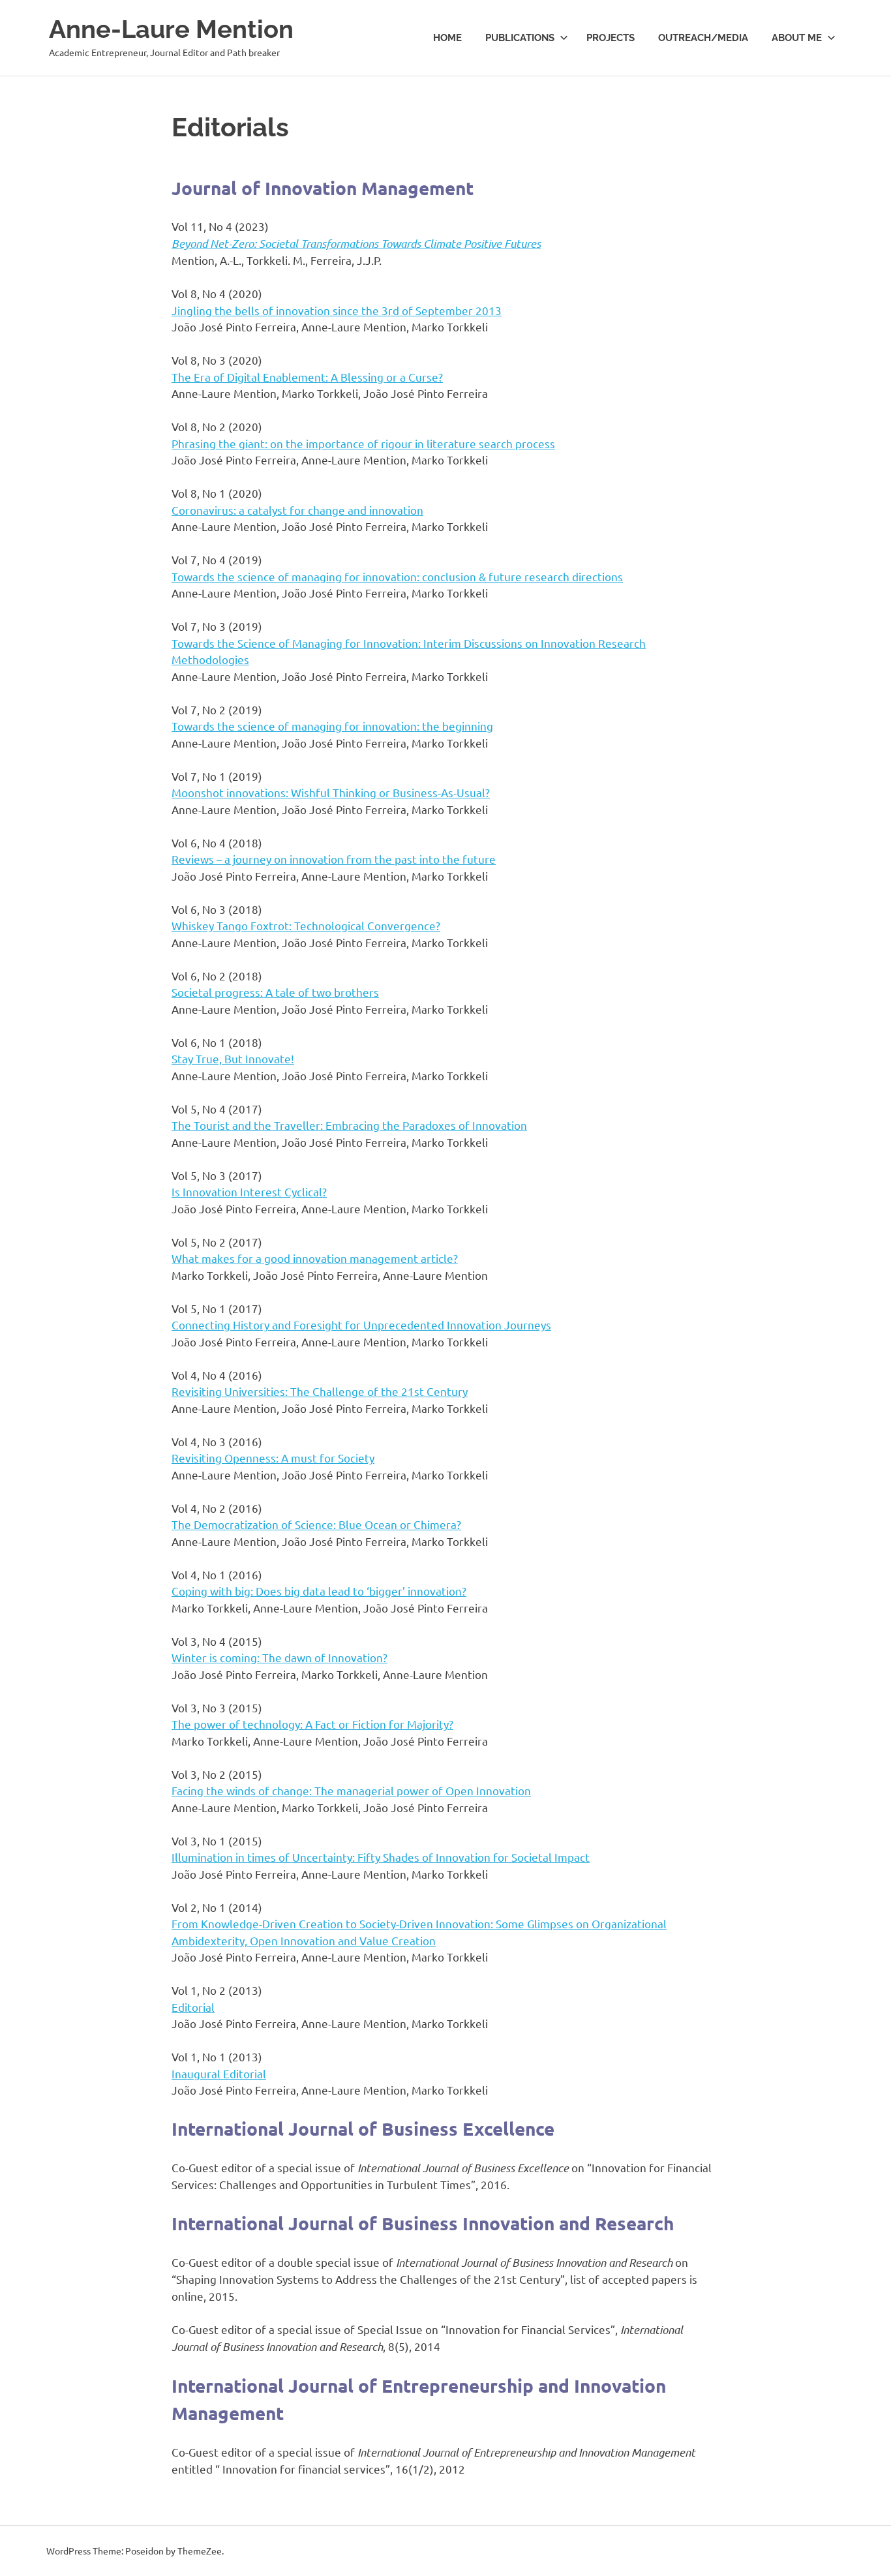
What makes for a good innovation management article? (315, 1258)
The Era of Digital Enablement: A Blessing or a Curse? (307, 377)
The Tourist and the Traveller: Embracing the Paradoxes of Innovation (349, 1125)
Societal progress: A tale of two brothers (275, 992)
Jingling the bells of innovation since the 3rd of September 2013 (337, 310)
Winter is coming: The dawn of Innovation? (279, 1657)
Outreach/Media (703, 38)
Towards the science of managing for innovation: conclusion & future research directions (397, 576)
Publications (520, 38)
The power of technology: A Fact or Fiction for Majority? (312, 1724)
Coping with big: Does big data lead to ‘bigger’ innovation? (319, 1591)
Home (447, 38)
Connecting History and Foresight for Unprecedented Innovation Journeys (361, 1325)
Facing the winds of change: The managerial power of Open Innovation (351, 1790)
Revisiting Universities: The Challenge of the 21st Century (320, 1391)
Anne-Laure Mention (171, 29)
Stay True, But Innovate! (233, 1058)
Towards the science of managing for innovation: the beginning (332, 726)
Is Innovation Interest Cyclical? (249, 1191)
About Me (797, 38)
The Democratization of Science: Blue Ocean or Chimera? (316, 1524)
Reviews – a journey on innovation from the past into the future (334, 859)
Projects (611, 38)
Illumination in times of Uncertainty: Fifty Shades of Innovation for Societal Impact (381, 1857)
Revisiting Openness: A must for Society (273, 1458)
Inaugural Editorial (219, 2073)
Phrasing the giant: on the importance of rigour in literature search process (363, 443)
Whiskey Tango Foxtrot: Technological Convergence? (306, 925)
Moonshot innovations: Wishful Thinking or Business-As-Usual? (331, 792)
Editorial (193, 2007)
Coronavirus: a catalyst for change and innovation (297, 510)
